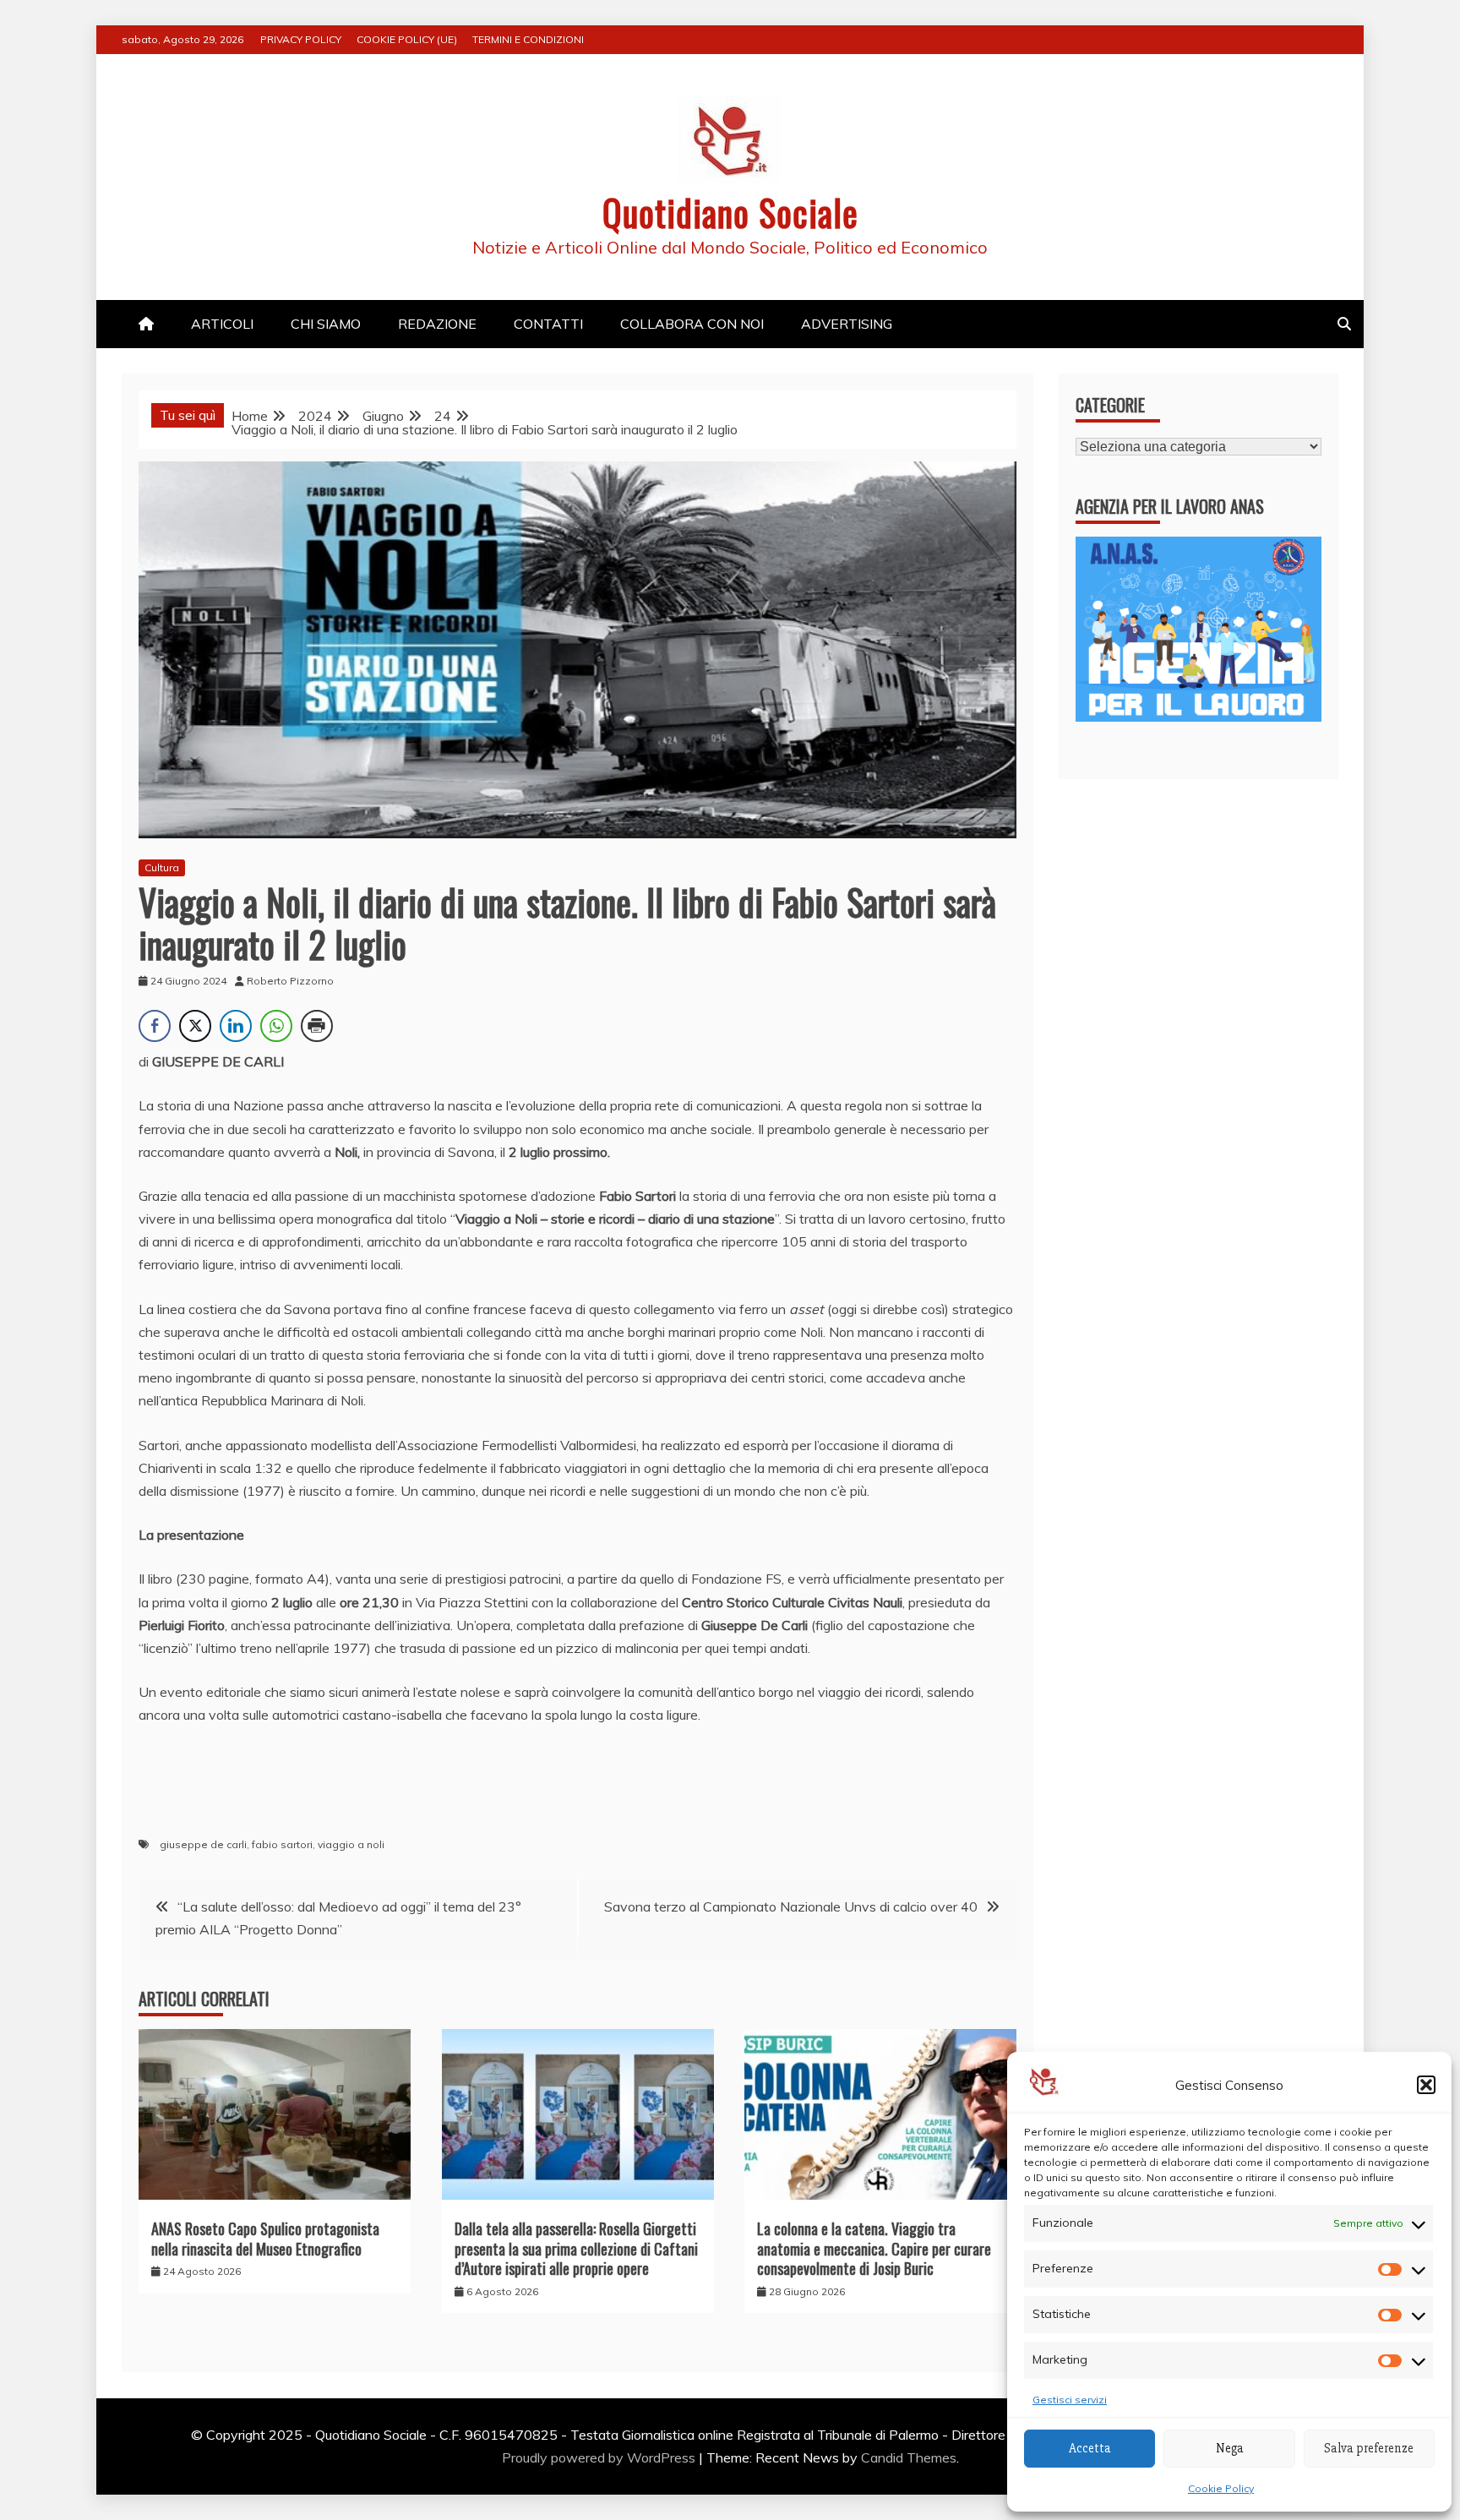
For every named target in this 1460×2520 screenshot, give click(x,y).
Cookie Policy (1221, 2488)
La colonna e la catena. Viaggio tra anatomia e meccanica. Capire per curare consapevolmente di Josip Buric (874, 2248)
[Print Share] (317, 1026)
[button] (1426, 2085)
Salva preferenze (1369, 2448)
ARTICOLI (222, 324)
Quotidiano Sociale (730, 212)
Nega (1230, 2448)
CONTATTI (548, 324)
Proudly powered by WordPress (600, 2457)
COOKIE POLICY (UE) (407, 39)
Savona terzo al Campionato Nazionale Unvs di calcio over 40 (791, 1906)
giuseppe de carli (203, 1844)
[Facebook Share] (155, 1026)
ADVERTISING (847, 324)
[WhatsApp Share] (276, 1026)
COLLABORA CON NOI (692, 324)
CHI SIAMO (326, 324)
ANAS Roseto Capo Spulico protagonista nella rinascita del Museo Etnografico (265, 2238)
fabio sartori (282, 1844)
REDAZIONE (437, 324)
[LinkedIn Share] (236, 1026)
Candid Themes (909, 2457)
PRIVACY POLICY (301, 39)
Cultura (162, 867)
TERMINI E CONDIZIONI (528, 39)
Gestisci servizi (1070, 2400)
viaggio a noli (351, 1844)
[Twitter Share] (195, 1026)
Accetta (1090, 2448)
